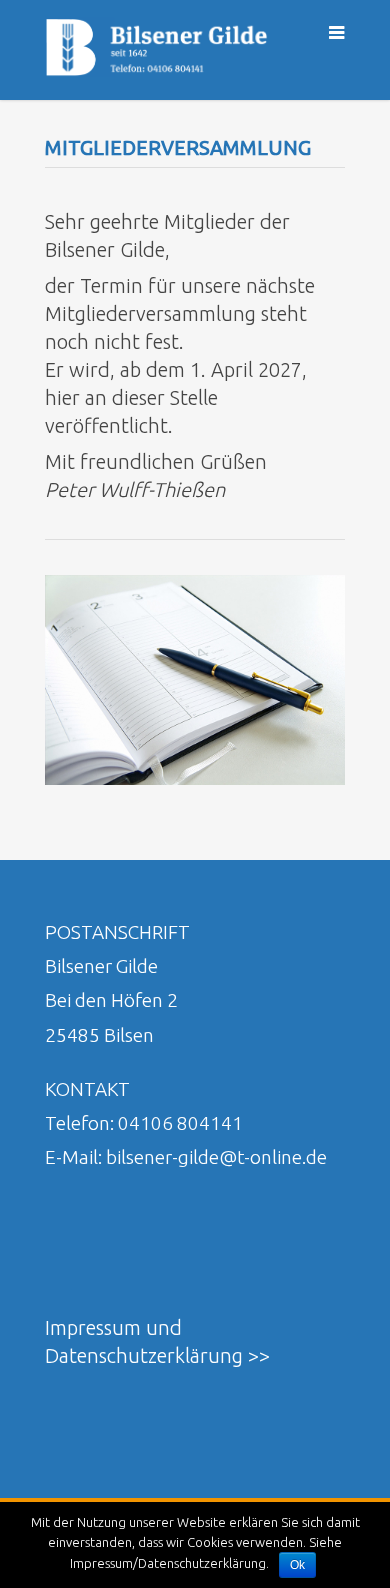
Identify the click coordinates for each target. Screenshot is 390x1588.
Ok (297, 1565)
